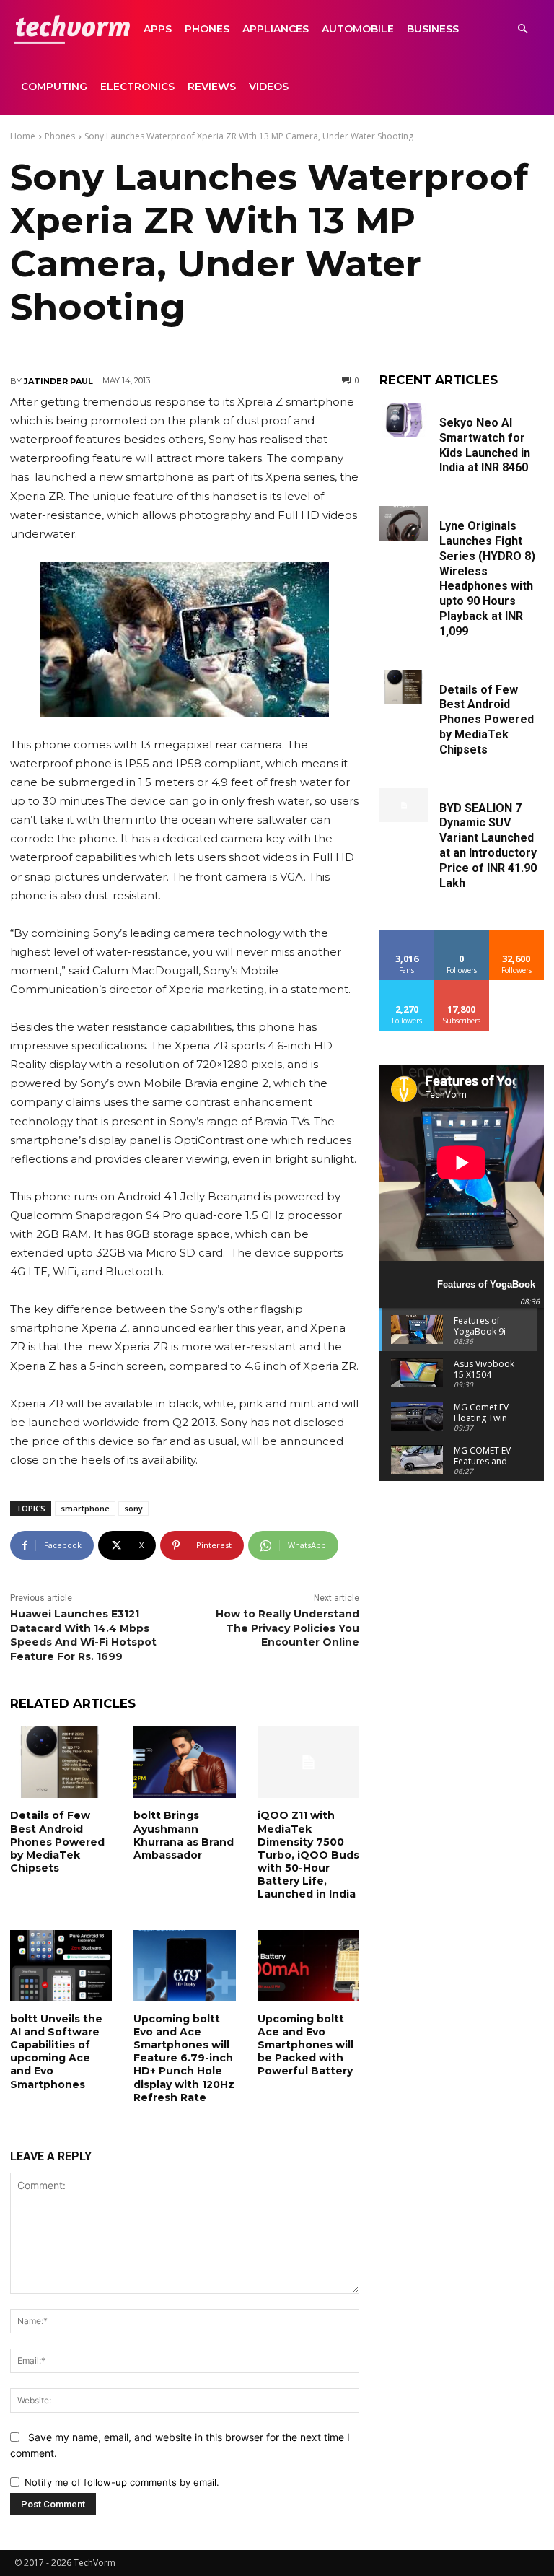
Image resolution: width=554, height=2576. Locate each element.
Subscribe (462, 986)
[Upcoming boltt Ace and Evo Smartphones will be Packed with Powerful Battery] (308, 1966)
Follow (462, 935)
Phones (207, 29)
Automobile (358, 29)
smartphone (85, 1508)
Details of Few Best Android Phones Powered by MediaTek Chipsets (57, 1842)
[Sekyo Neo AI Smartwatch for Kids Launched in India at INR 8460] (404, 420)
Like (407, 935)
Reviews (212, 87)
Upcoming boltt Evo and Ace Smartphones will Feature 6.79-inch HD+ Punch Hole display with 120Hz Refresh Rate (184, 2058)
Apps (158, 29)
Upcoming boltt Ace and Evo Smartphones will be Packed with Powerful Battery (305, 2045)
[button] (522, 29)
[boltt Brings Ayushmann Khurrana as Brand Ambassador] (184, 1762)
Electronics (137, 87)
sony (133, 1508)
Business (433, 29)
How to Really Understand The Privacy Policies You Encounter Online (287, 1628)
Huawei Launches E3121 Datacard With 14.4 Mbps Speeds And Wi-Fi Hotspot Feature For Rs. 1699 (83, 1635)
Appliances (276, 29)
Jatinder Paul (58, 381)
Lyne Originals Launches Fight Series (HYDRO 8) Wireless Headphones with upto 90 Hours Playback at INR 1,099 (487, 578)
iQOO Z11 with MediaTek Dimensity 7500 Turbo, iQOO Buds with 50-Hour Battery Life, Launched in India (308, 1855)
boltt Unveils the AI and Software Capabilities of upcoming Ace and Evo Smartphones (56, 2052)
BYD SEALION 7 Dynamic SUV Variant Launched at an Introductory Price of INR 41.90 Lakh (488, 846)
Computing (54, 87)
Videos (269, 87)
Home (23, 136)
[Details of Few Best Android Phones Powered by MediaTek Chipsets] (61, 1762)
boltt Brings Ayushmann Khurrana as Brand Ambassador (184, 1835)
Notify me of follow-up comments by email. (122, 2482)
